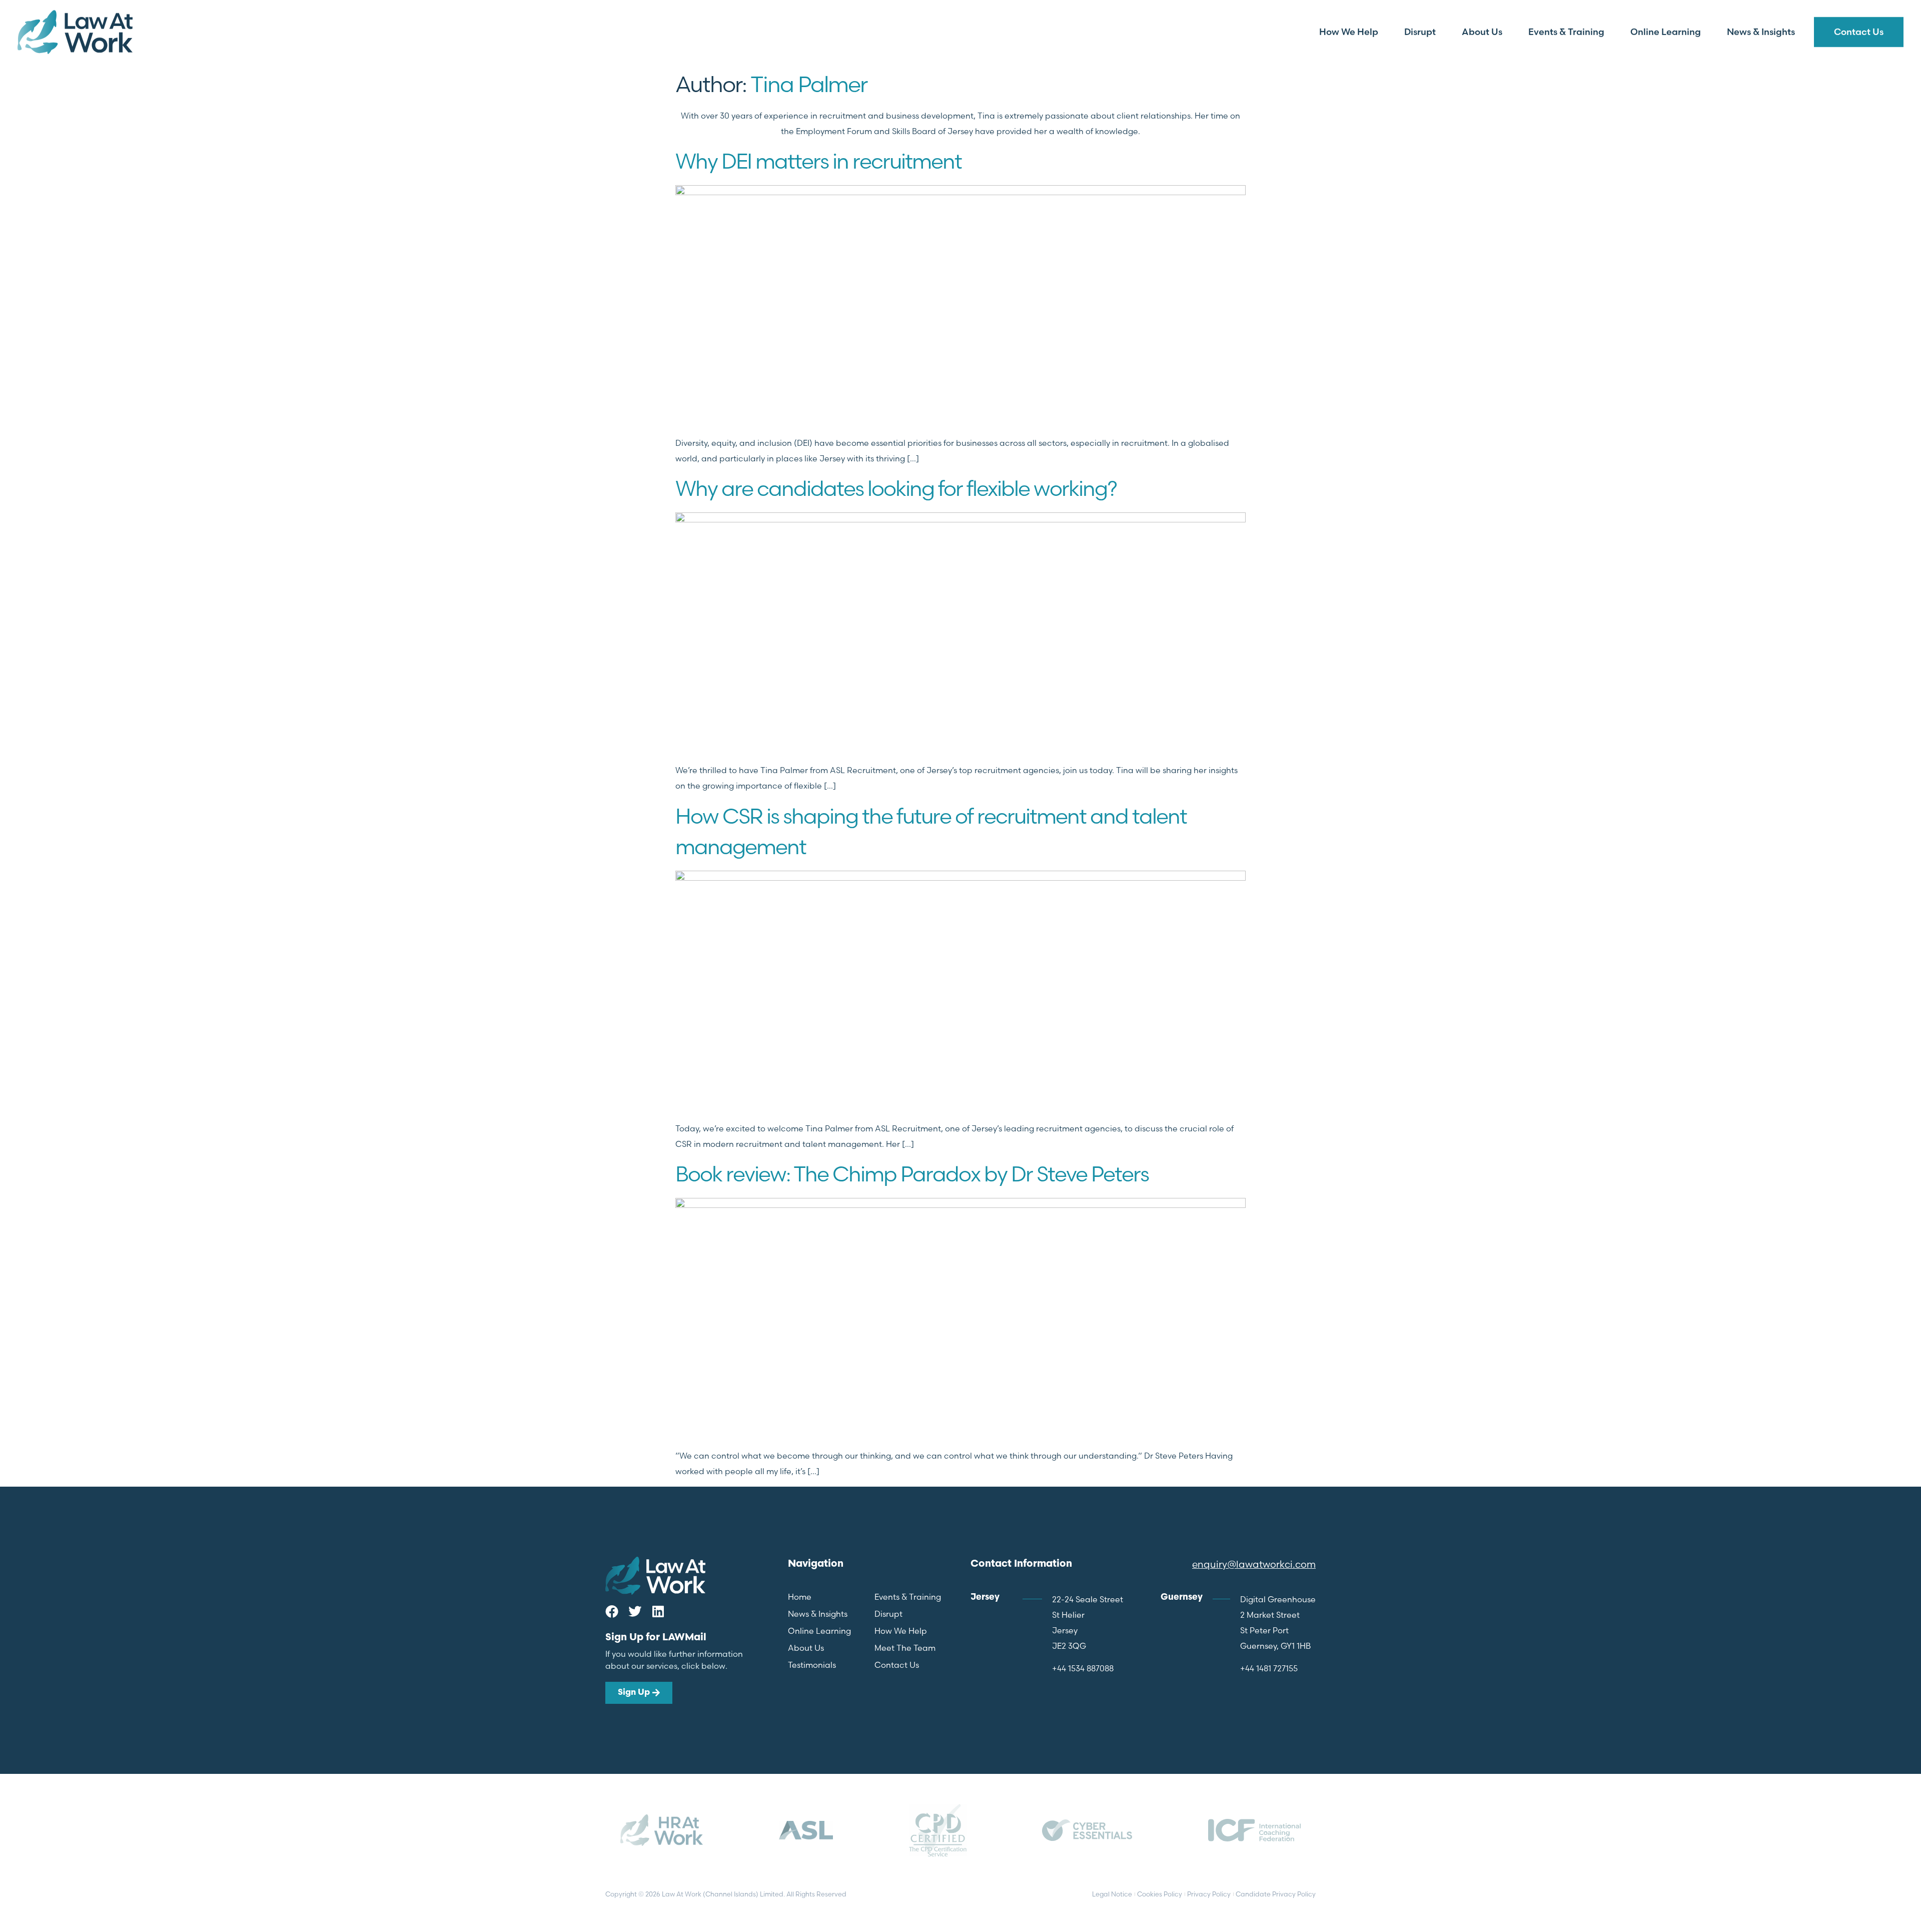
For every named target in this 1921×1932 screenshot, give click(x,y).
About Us (1482, 32)
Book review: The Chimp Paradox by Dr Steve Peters (912, 1174)
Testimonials (812, 1665)
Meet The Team (905, 1648)
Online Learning (1666, 32)
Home (800, 1597)
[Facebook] (612, 1611)
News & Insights (1761, 32)
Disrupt (1420, 32)
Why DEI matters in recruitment (818, 161)
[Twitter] (635, 1611)
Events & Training (1566, 32)
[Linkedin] (658, 1611)
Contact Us (1859, 32)
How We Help (1349, 32)
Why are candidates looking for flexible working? (896, 488)
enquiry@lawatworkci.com (1254, 1564)
